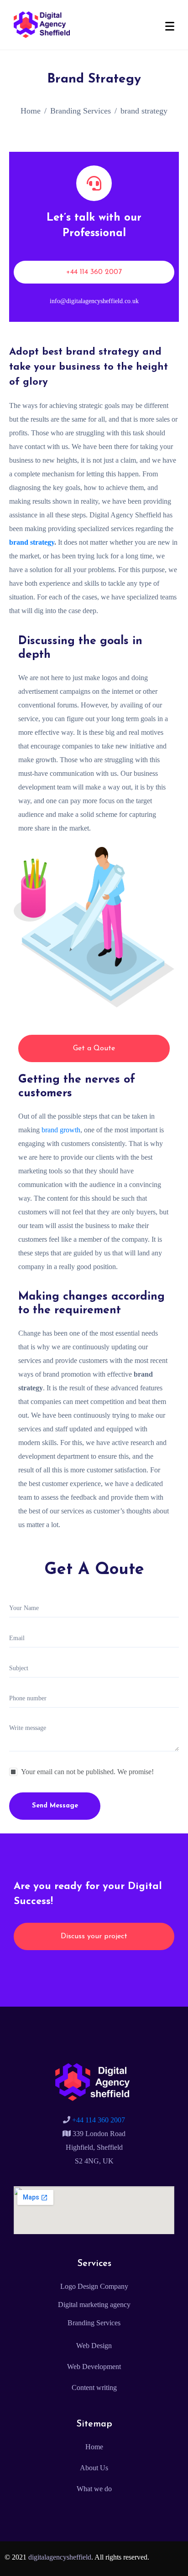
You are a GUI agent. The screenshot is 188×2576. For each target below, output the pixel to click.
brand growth (61, 1130)
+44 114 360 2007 (98, 2120)
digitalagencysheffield (60, 2557)
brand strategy (32, 542)
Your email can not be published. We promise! (87, 1772)
